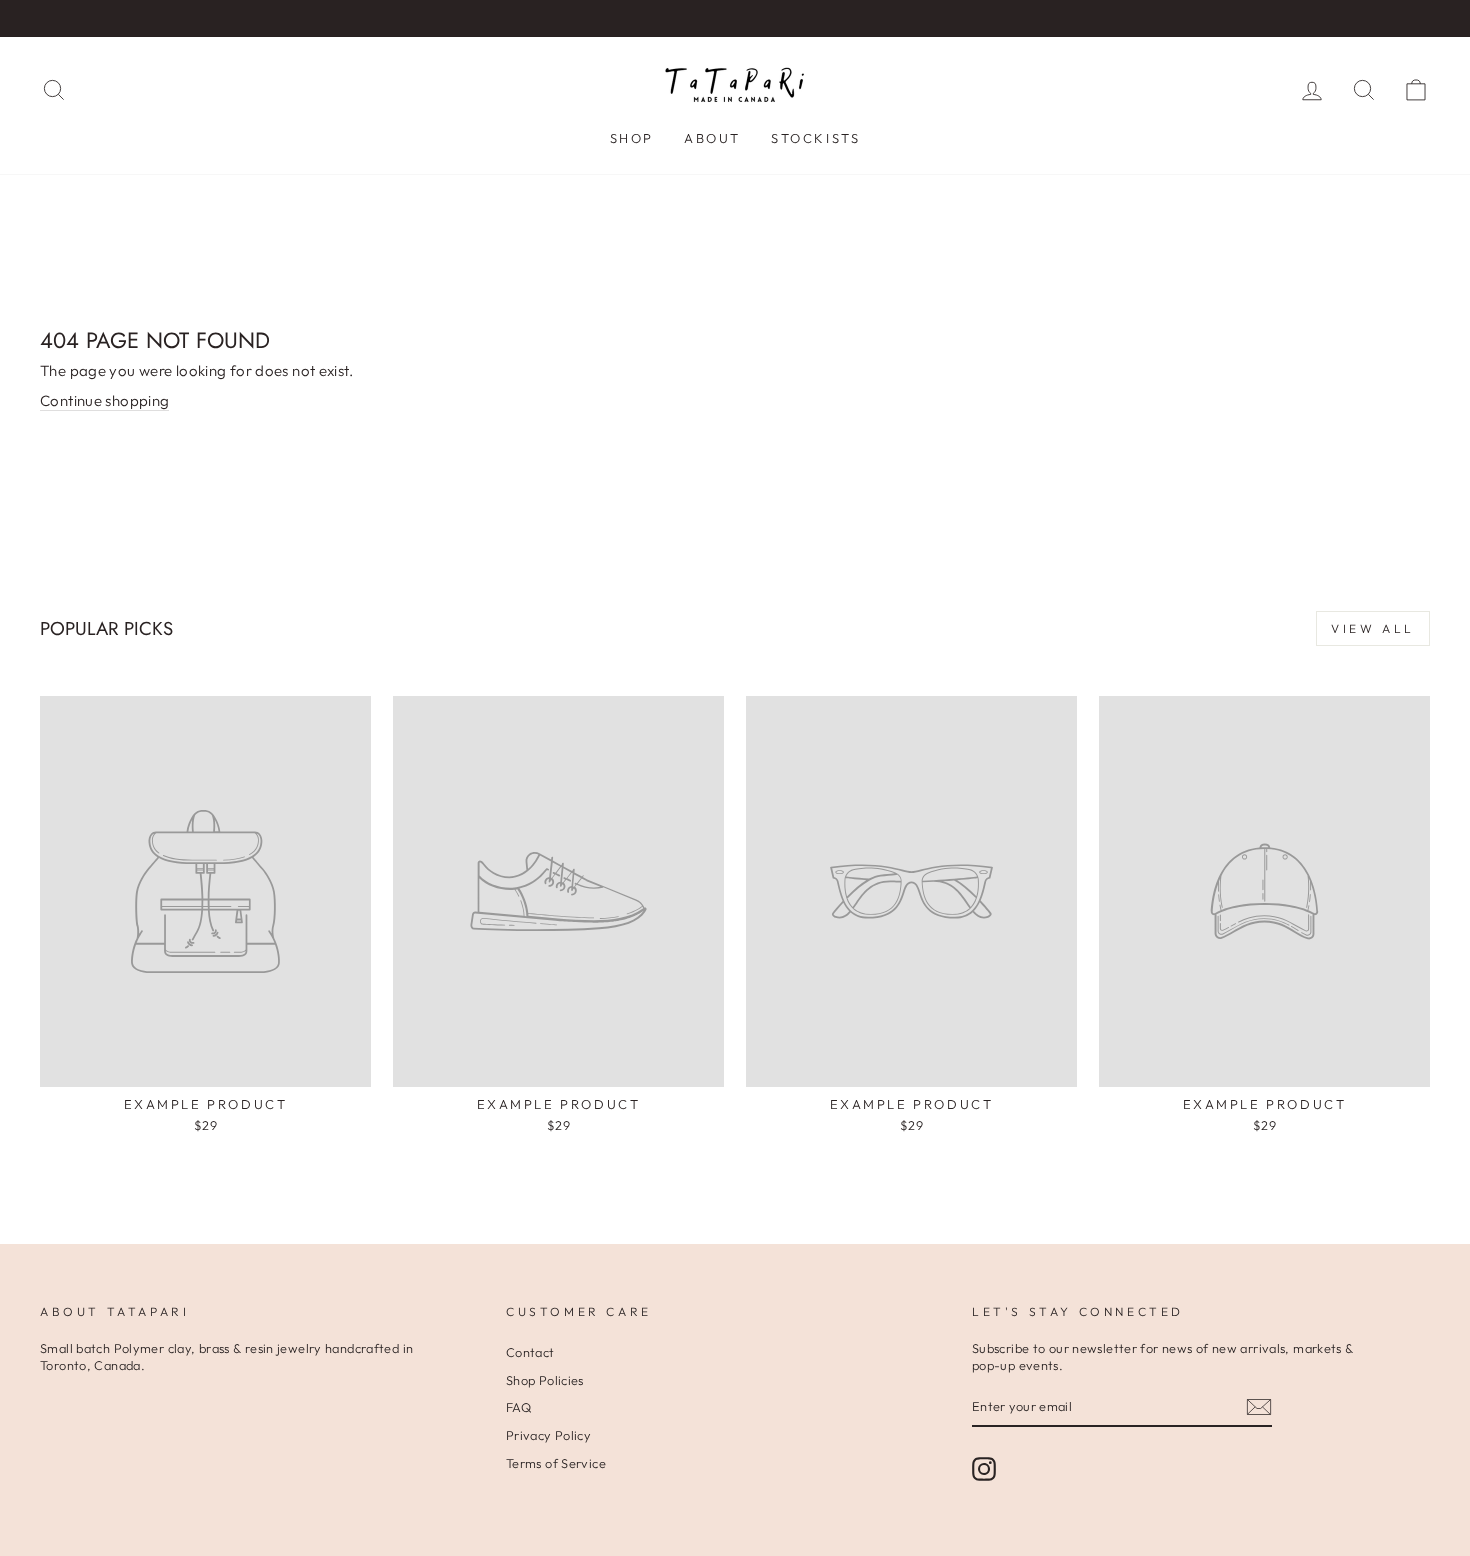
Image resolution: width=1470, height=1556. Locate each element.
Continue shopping (104, 400)
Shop (632, 138)
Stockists (815, 138)
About (712, 138)
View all (1373, 628)
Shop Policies (545, 1380)
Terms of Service (556, 1463)
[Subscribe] (1259, 1407)
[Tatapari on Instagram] (984, 1469)
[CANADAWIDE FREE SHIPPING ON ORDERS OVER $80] (735, 18)
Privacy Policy (548, 1435)
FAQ (518, 1407)
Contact (530, 1352)
